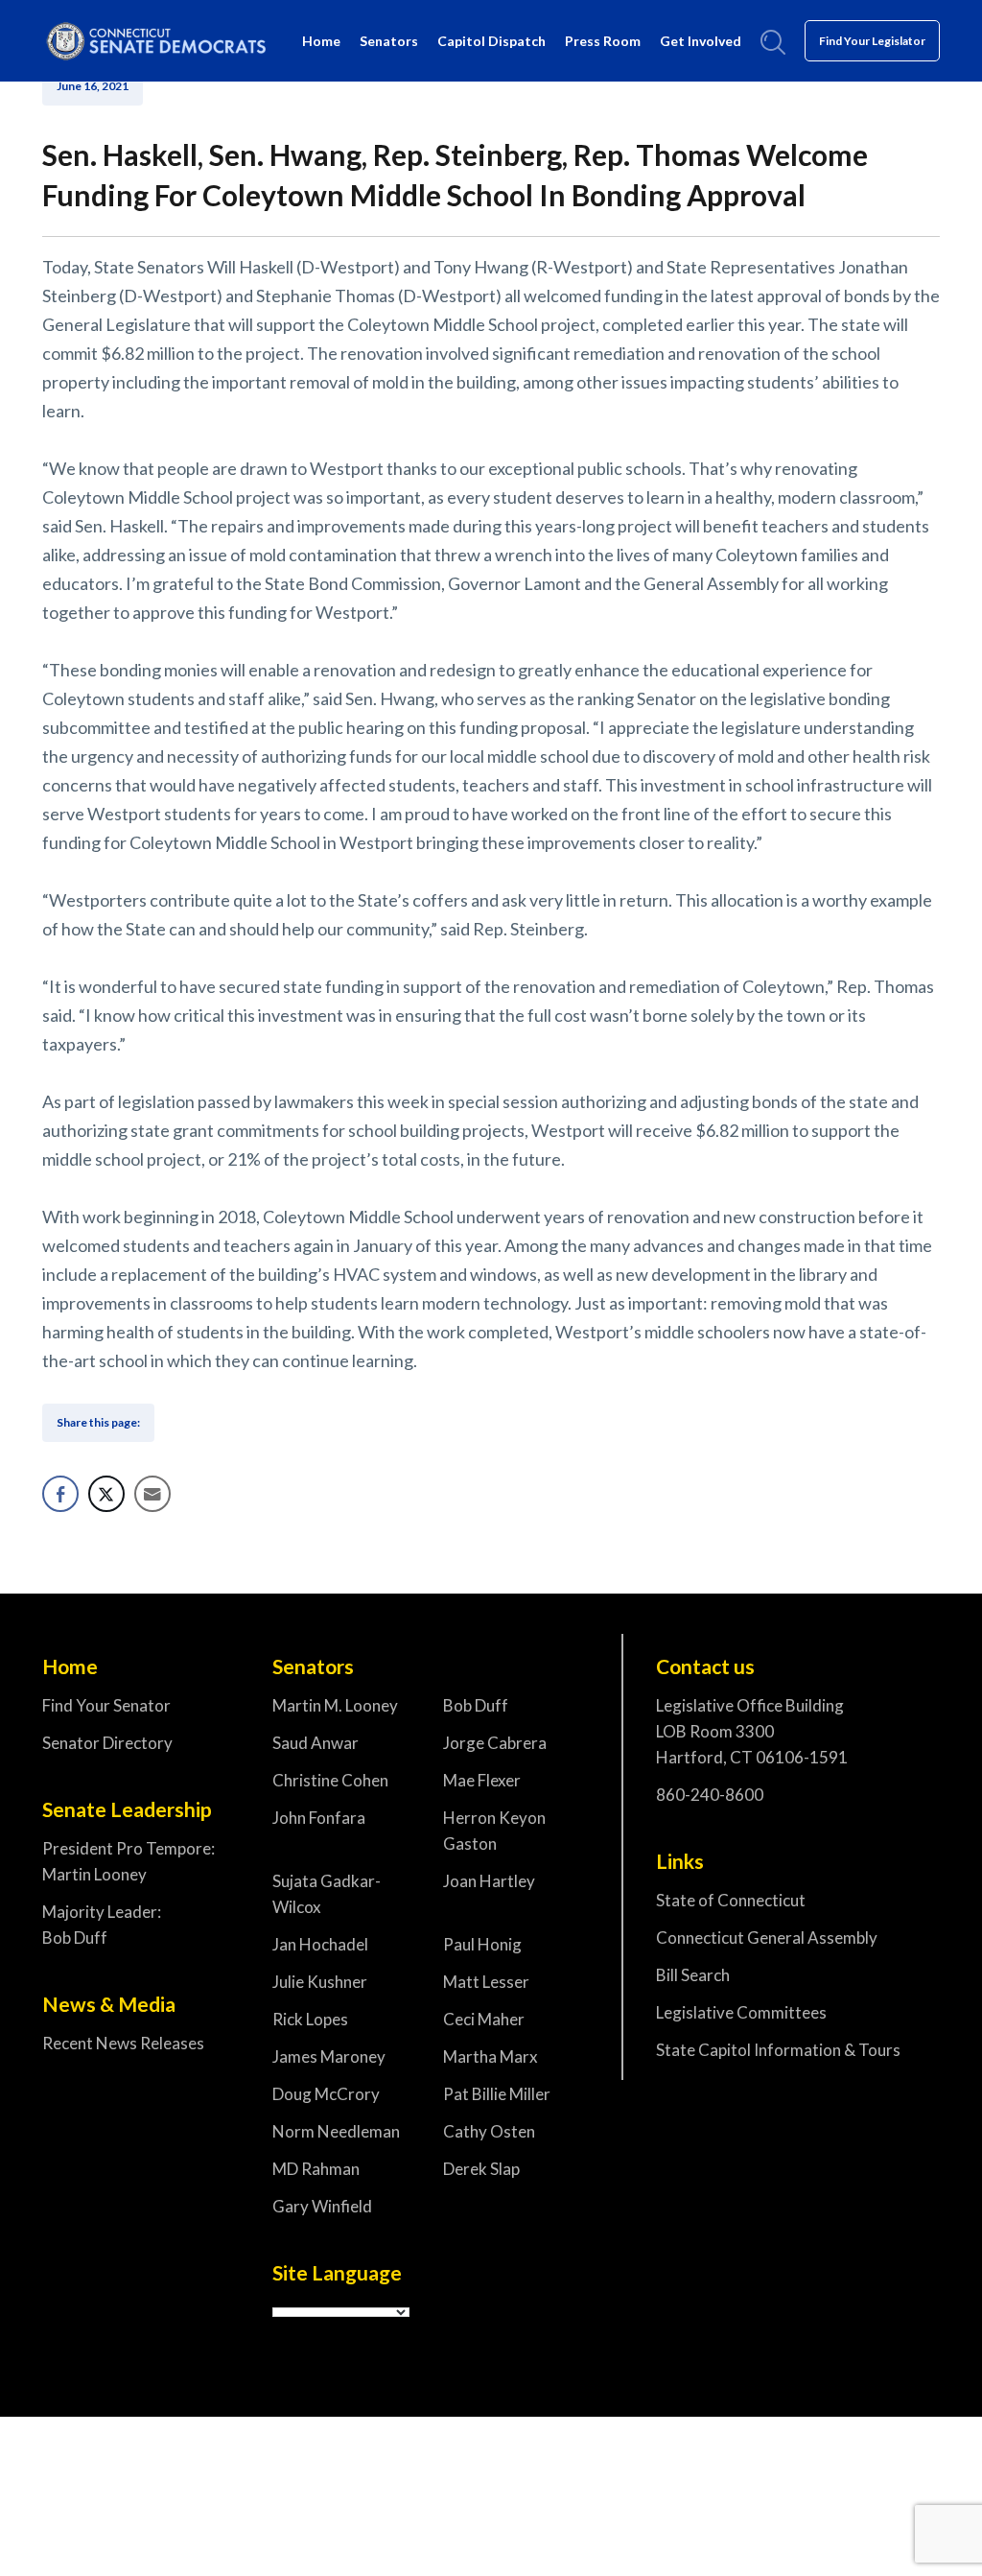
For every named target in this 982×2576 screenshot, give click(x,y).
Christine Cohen (330, 1780)
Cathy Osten (489, 2131)
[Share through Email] (152, 1494)
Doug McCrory (326, 2094)
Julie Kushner (320, 1982)
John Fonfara (319, 1818)
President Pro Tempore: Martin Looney (129, 1861)
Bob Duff (476, 1705)
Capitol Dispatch (491, 41)
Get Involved (701, 41)
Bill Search (693, 1975)
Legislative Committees (741, 2012)
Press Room (603, 41)
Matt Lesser (486, 1982)
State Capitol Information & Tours (778, 2050)
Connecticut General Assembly (767, 1938)
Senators (389, 41)
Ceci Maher (484, 2019)
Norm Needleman (336, 2131)
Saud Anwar (316, 1743)
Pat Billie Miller (497, 2094)
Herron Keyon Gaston (494, 1831)
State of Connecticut (731, 1900)
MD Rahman (316, 2169)
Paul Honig (482, 1944)
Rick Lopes (310, 2019)
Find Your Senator (106, 1705)
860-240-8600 (710, 1795)
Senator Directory (107, 1743)
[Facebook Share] (60, 1494)
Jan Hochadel (320, 1944)
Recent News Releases (123, 2043)
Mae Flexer (482, 1780)
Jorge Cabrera (495, 1743)
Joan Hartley (489, 1881)
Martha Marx (491, 2056)
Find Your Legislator (872, 41)
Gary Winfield (322, 2206)
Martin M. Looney (335, 1705)
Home (321, 41)
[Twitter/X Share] (106, 1494)
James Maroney (329, 2056)
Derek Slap (481, 2169)
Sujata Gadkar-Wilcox (327, 1894)
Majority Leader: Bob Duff (102, 1925)
